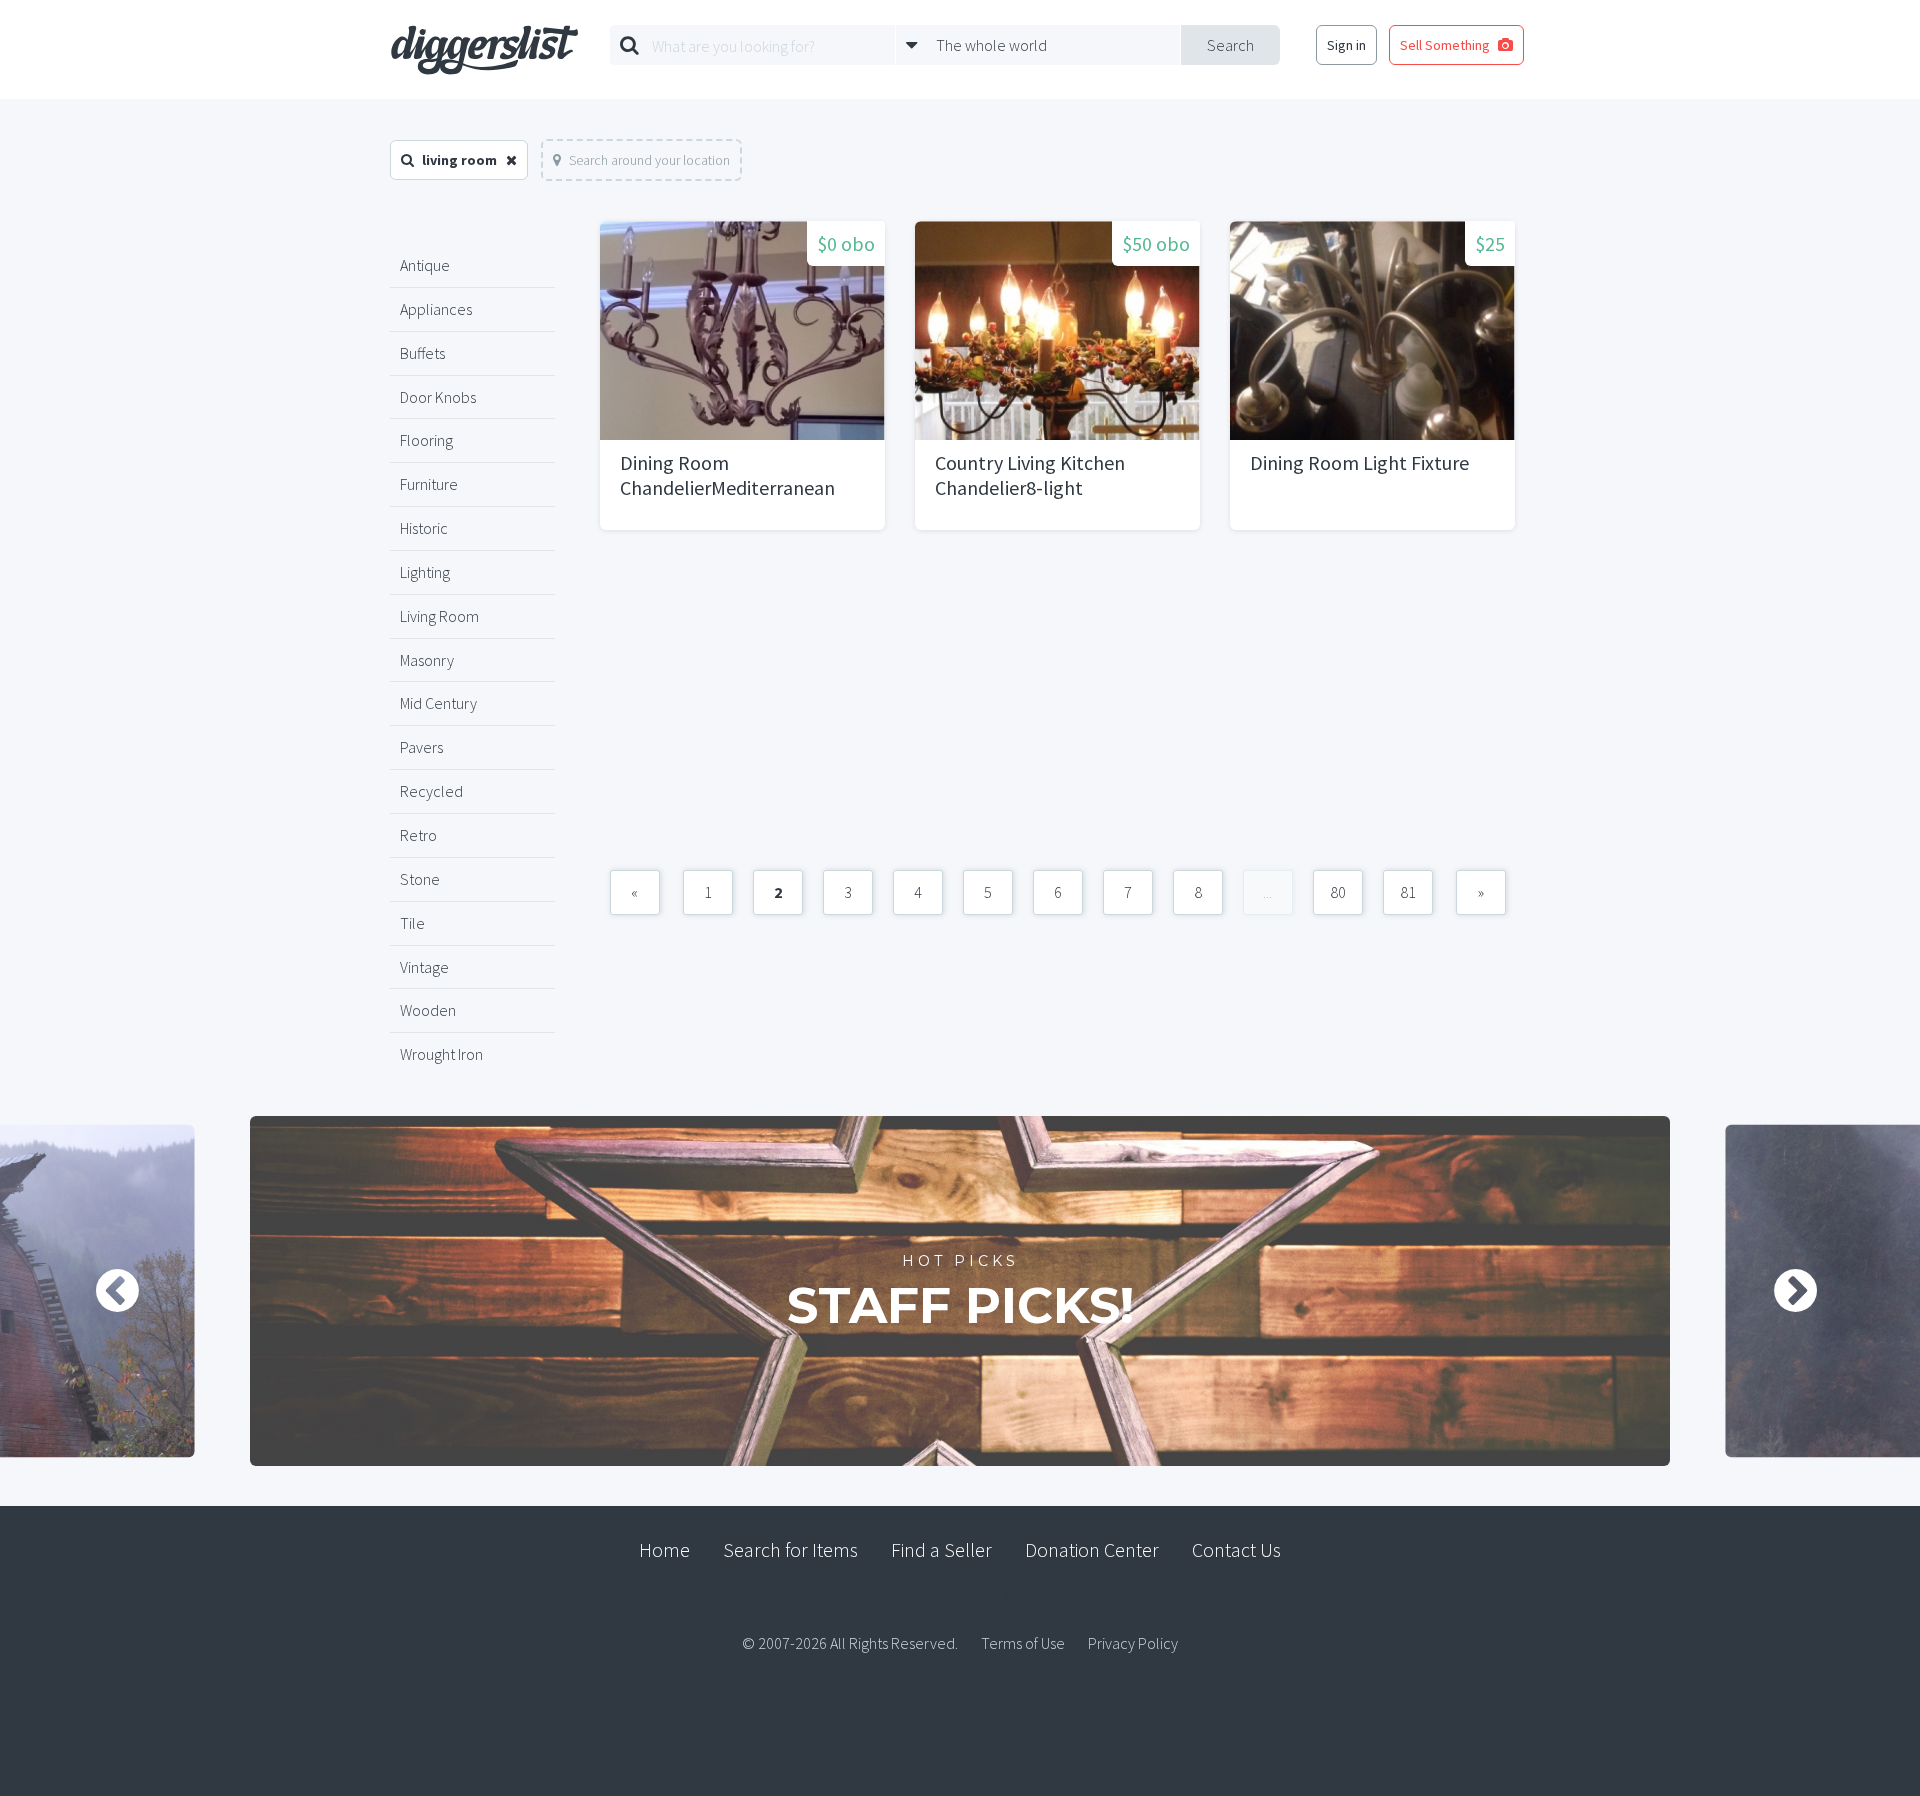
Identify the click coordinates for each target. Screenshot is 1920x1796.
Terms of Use (1023, 1643)
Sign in (1346, 45)
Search (1230, 45)
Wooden (428, 1010)
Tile (412, 923)
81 (1408, 892)
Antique (425, 265)
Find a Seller (941, 1549)
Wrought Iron (441, 1054)
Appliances (436, 309)
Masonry (427, 660)
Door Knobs (438, 397)
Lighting (425, 572)
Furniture (429, 484)
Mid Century (438, 703)
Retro (418, 835)
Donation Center (1092, 1549)
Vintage (424, 967)
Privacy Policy (1133, 1643)
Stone (420, 879)
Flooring (426, 440)
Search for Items (790, 1549)
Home (664, 1549)
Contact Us (1236, 1549)
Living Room (439, 616)
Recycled (431, 791)
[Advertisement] (1057, 710)
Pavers (421, 747)
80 (1338, 892)
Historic (424, 528)
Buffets (422, 353)
